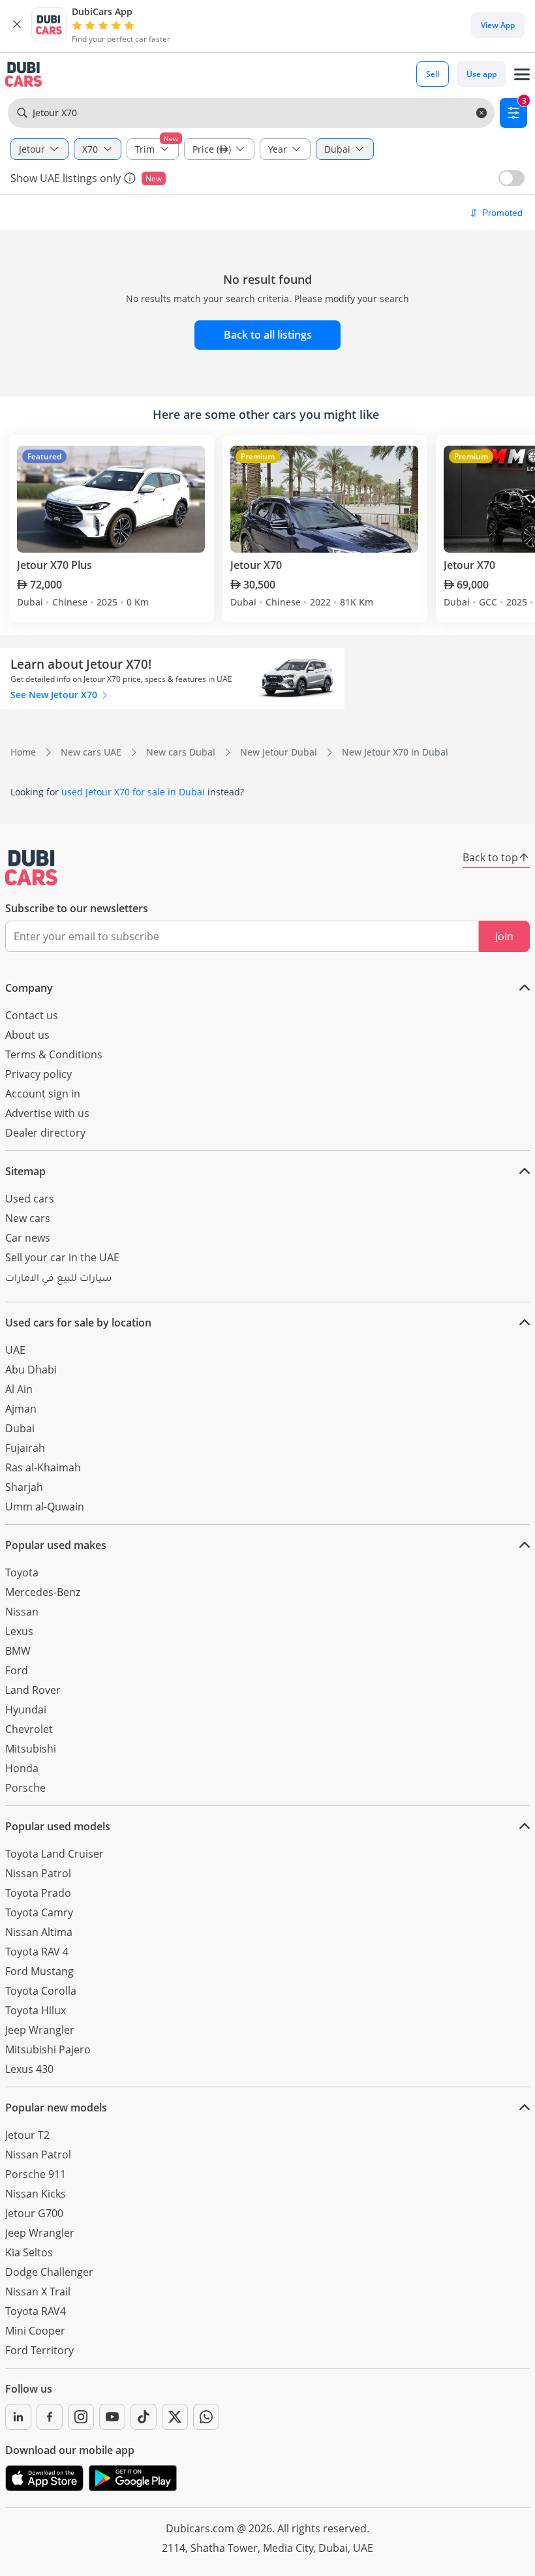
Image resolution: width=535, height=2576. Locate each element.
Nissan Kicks (36, 2194)
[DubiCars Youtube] (112, 2417)
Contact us (32, 1015)
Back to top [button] (490, 857)
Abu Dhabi (31, 1370)
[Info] (130, 178)
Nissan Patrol (38, 1873)
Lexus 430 (29, 2069)
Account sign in (43, 1094)
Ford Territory (39, 2350)
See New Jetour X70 (55, 695)
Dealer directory (45, 1133)
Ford (17, 1670)
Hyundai (26, 1710)
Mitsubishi (31, 1749)
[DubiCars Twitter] (175, 2417)
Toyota (22, 1572)
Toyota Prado (38, 1893)
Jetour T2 (27, 2135)
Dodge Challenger (49, 2272)
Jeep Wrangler (40, 2030)
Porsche (25, 1788)
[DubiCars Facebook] (50, 2417)
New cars (28, 1218)
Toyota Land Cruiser (54, 1854)
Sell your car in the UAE (62, 1257)
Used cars (30, 1199)
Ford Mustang (39, 1971)
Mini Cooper (35, 2331)
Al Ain (19, 1389)
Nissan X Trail (38, 2292)
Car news (28, 1238)
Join (504, 936)
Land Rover (33, 1690)
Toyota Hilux (36, 2010)
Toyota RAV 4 (37, 1952)
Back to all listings (268, 335)
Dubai (20, 1428)
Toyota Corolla (41, 1991)
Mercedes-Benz (43, 1592)
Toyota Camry (39, 1912)
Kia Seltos (29, 2252)
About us (27, 1035)
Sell (433, 74)
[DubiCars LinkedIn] (18, 2417)
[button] (17, 25)
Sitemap (25, 1171)
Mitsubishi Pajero (48, 2049)
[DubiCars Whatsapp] (206, 2417)
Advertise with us (47, 1113)
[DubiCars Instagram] (81, 2417)
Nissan (22, 1612)
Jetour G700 (34, 2213)
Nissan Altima (39, 1932)
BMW (18, 1651)
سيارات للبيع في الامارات (58, 1280)
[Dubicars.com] (31, 868)
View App (498, 25)
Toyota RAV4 (36, 2311)
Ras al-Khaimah (43, 1467)
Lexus (19, 1631)
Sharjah (24, 1487)
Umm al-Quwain (45, 1507)
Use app (481, 74)
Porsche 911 (36, 2174)
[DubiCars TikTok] (144, 2417)
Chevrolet (29, 1729)
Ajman (21, 1409)
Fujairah (25, 1448)
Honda (22, 1768)
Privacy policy (38, 1074)
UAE (15, 1350)
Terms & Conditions (54, 1054)
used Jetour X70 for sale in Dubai (133, 792)
